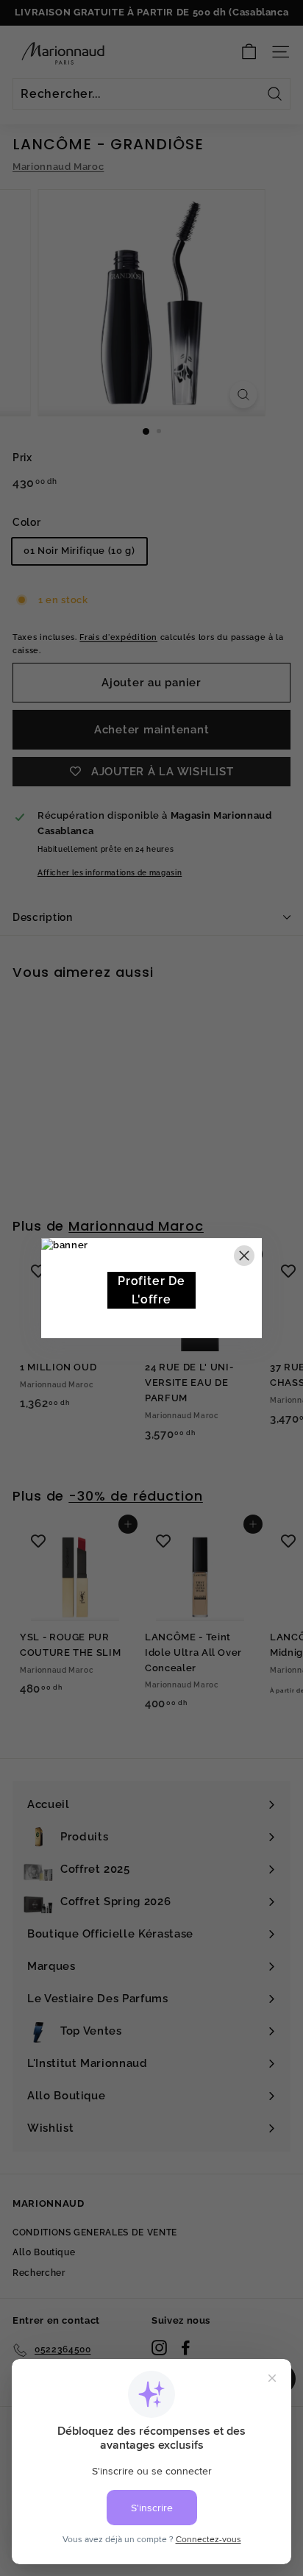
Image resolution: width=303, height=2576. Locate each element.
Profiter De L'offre (151, 1291)
